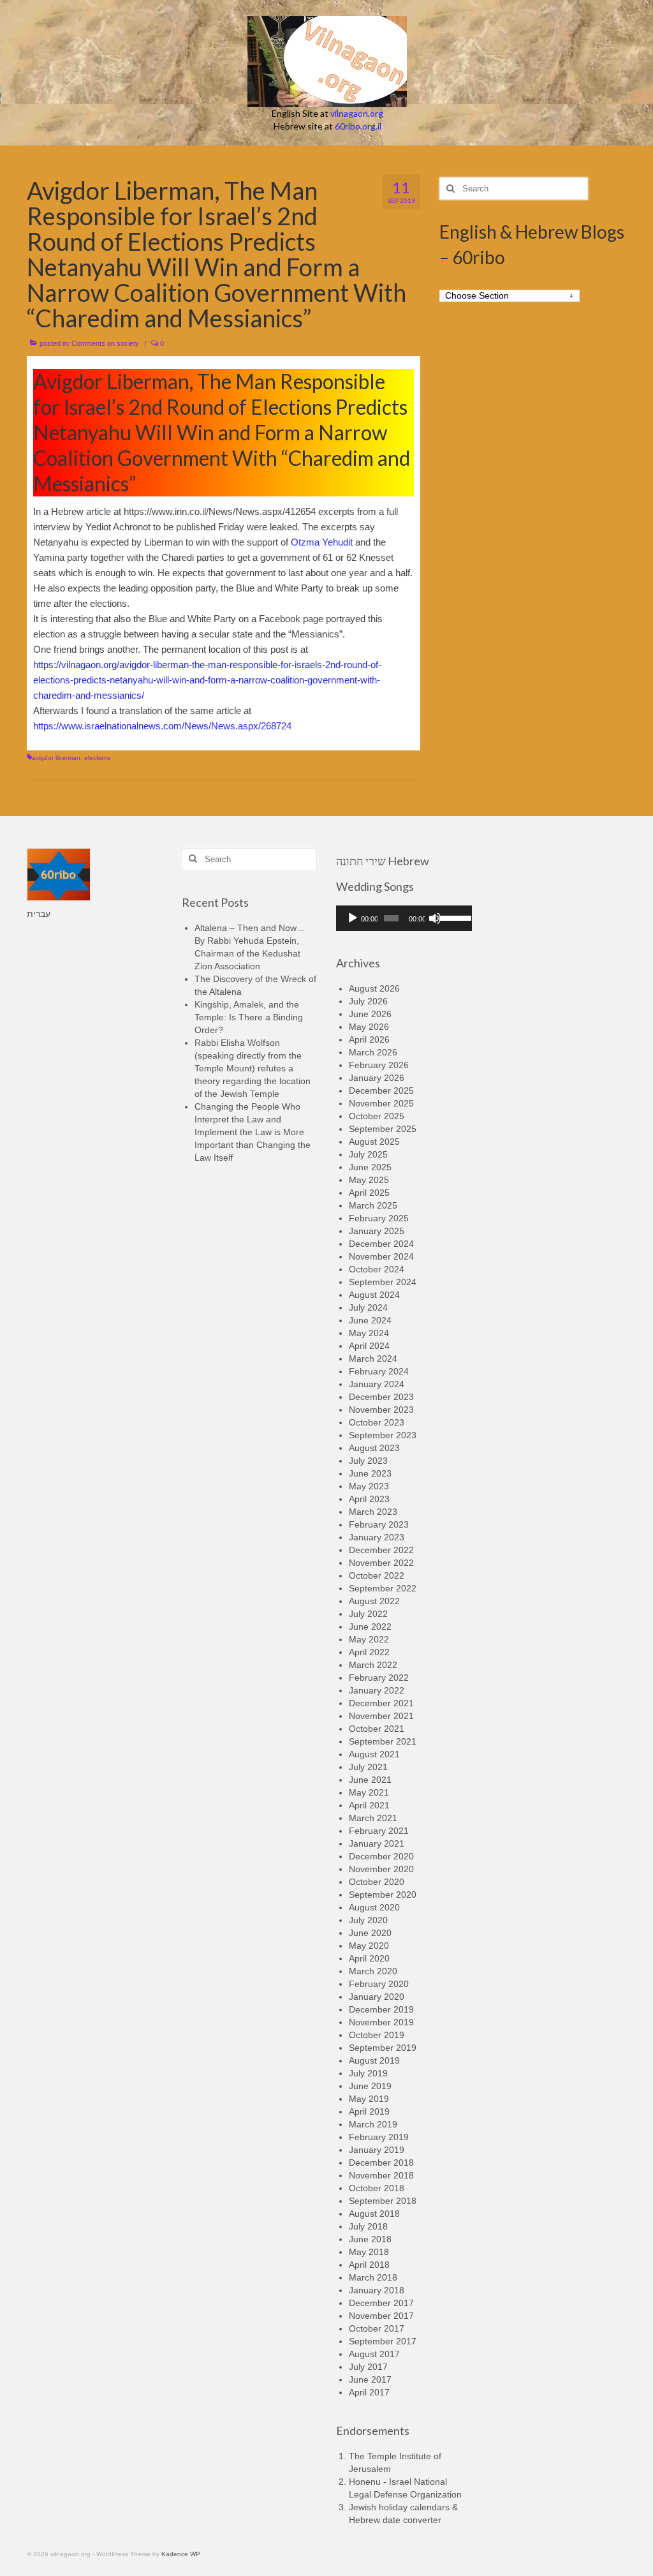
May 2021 (369, 1792)
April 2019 (369, 2111)
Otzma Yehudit (323, 542)
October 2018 (377, 2188)
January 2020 (377, 1997)
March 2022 (373, 1665)
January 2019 (377, 2150)
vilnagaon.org (357, 113)
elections (97, 758)
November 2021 (381, 1716)
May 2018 (369, 2252)
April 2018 (369, 2265)
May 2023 (369, 1486)
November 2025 (381, 1103)
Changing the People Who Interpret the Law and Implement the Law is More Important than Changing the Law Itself (253, 1132)
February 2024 (379, 1371)
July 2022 (368, 1614)
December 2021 (381, 1703)
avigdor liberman (56, 758)
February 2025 (379, 1218)
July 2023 (368, 1461)
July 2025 (368, 1154)
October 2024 (377, 1269)
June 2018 (370, 2239)
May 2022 (369, 1639)
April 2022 (369, 1652)
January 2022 (377, 1690)
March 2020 (373, 1971)
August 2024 (374, 1295)
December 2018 (381, 2163)
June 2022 (370, 1627)
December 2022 (381, 1550)
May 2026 (369, 1027)
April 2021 (369, 1805)
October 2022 (377, 1575)
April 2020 (369, 1958)
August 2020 (374, 1907)
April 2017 (369, 2392)
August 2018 (374, 2214)
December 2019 (381, 2009)
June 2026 (370, 1014)
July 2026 (368, 1001)
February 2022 (379, 1678)
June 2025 (370, 1167)
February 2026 (379, 1065)
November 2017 (381, 2316)
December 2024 (381, 1244)
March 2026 (373, 1052)
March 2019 (373, 2124)
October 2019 (377, 2035)
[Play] (353, 918)
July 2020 (368, 1920)
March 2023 (373, 1512)
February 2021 (379, 1831)
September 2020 (383, 1895)
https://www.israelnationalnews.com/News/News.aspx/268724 (162, 726)
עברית (39, 914)
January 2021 (377, 1843)
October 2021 (377, 1729)
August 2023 (374, 1448)
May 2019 (369, 2099)
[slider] (452, 917)
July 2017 (368, 2367)
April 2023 (369, 1499)
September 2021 (383, 1741)
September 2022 (383, 1588)
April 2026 (369, 1039)
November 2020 (381, 1869)
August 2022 (374, 1601)
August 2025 (374, 1142)
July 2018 (368, 2226)
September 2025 (383, 1129)
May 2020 (369, 1946)
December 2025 (381, 1091)
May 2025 (369, 1180)
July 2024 (368, 1307)
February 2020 (379, 1984)
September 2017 (383, 2341)
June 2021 (370, 1780)
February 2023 (379, 1524)
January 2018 (377, 2290)
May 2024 (369, 1333)
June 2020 (370, 1933)
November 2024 (381, 1256)
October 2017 (377, 2328)
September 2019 (383, 2048)
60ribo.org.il (358, 126)
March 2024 (373, 1359)
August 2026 (374, 988)
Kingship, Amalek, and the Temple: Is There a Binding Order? (249, 1017)
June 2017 (370, 2379)
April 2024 (369, 1346)
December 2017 (381, 2303)
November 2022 (381, 1563)
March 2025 (373, 1205)
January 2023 (377, 1537)
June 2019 (370, 2086)
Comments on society (105, 343)
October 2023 (377, 1422)
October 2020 (377, 1882)
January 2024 (377, 1384)
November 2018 (381, 2175)
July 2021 (368, 1767)
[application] (404, 918)
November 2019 (381, 2022)
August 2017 (374, 2354)
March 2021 (373, 1818)
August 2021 (374, 1754)
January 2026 (377, 1078)
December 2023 (381, 1397)
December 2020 (381, 1856)
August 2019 (374, 2060)
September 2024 (383, 1282)
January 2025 (377, 1231)
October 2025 (377, 1116)
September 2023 (383, 1435)
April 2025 (369, 1193)
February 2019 (379, 2137)
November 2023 (381, 1410)
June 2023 (370, 1473)
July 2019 (368, 2073)
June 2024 (370, 1320)
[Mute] (435, 918)
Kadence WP (181, 2554)
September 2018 (383, 2201)
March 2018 (373, 2277)
